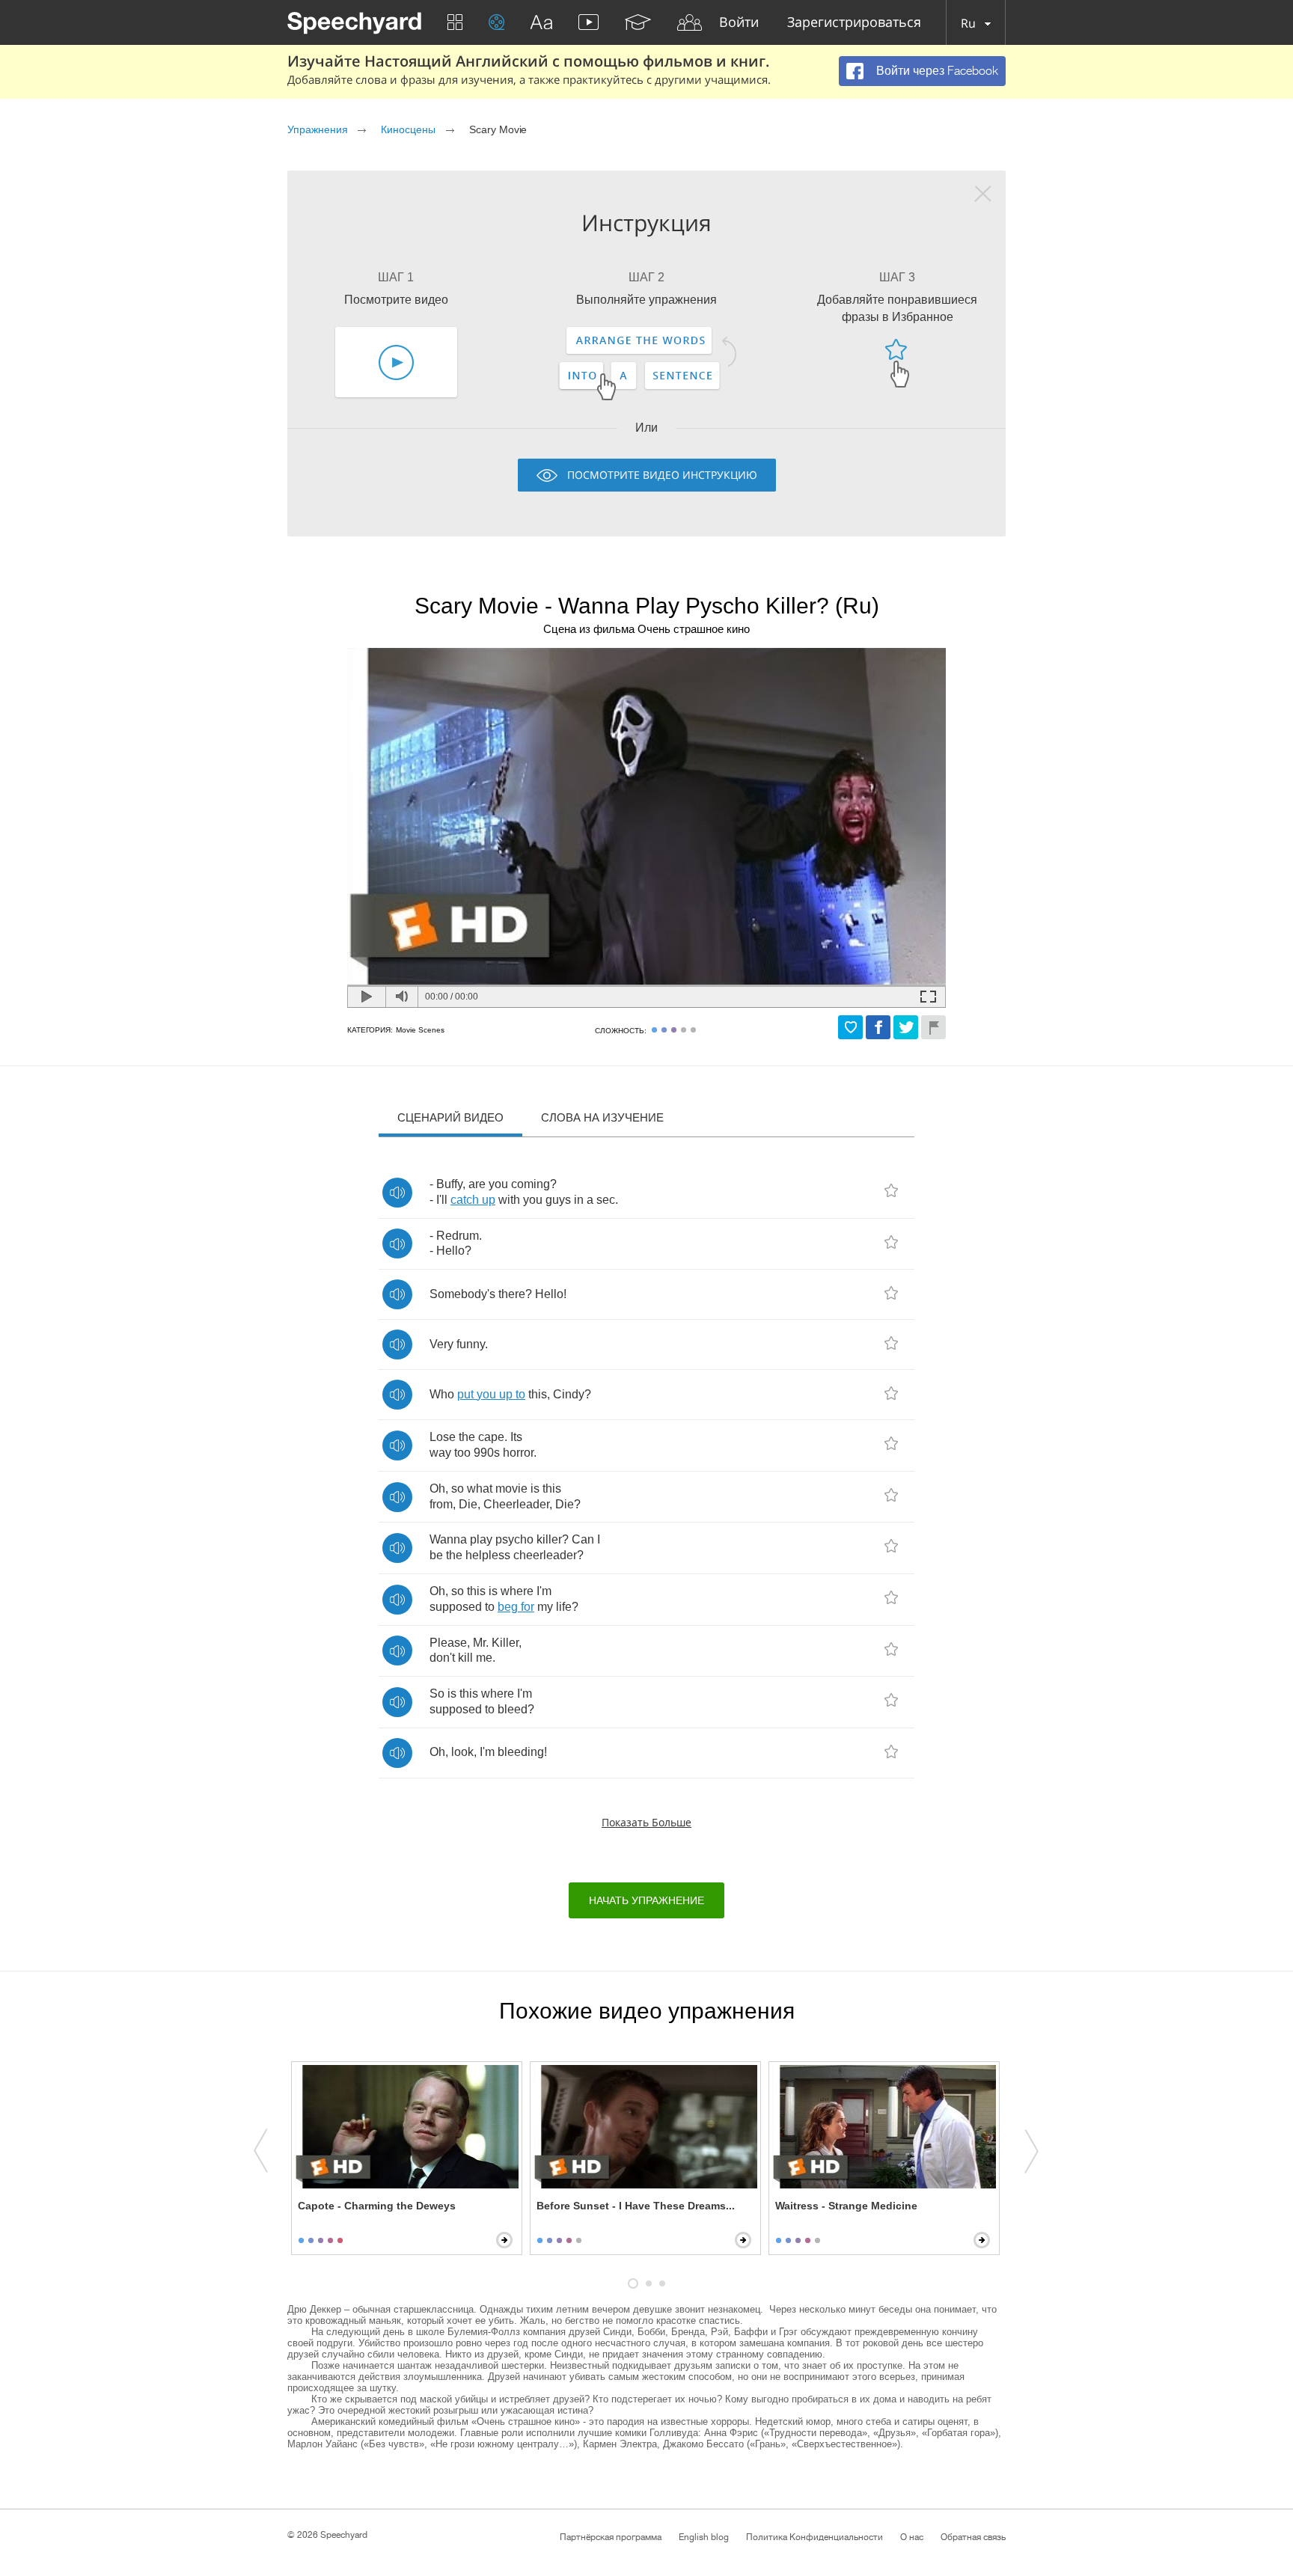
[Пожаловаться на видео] (933, 1027)
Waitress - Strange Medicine (846, 2206)
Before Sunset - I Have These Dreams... (636, 2206)
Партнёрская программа (611, 2537)
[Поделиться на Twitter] (906, 1027)
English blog (704, 2537)
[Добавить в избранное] (850, 1027)
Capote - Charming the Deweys (377, 2206)
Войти (739, 23)
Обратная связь (973, 2537)
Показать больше (646, 1822)
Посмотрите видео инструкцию (662, 475)
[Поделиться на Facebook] (878, 1027)
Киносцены (408, 129)
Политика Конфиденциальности (814, 2537)
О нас (912, 2537)
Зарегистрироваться (854, 23)
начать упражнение (646, 1900)
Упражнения (318, 129)
